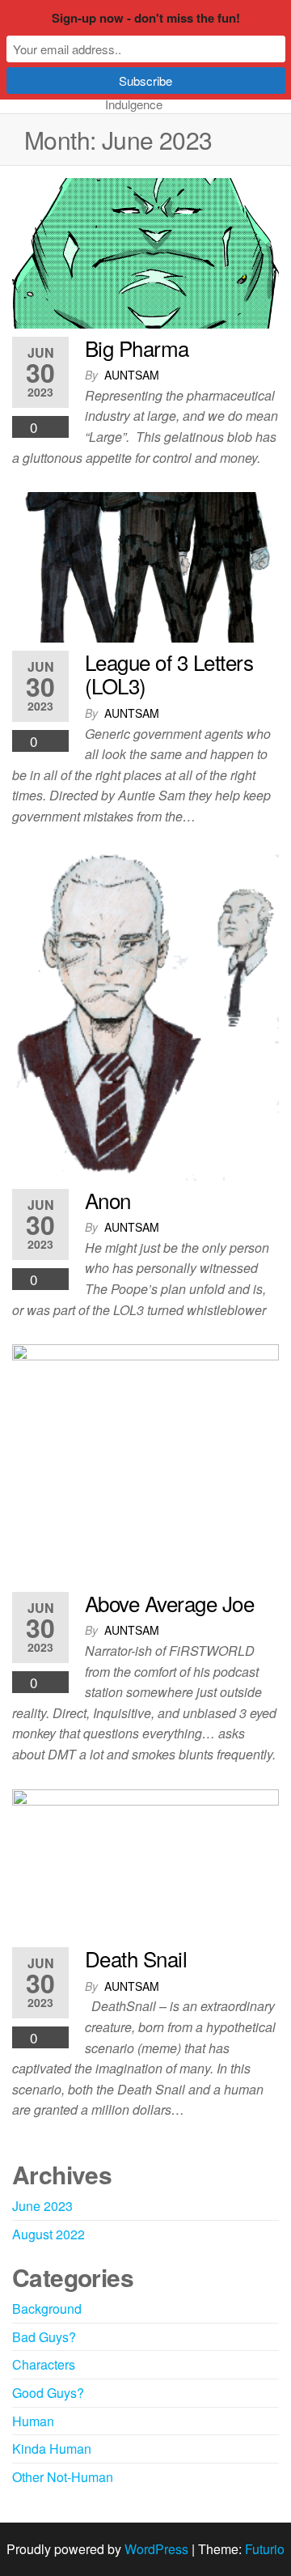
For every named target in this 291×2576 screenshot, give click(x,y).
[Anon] (145, 1014)
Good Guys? (48, 2393)
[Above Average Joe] (145, 1462)
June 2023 (42, 2206)
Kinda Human (52, 2449)
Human (33, 2421)
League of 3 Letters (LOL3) (169, 674)
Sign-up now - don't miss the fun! (146, 18)
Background (47, 2309)
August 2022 (48, 2234)
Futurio (265, 2549)
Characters (44, 2364)
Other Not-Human (63, 2477)
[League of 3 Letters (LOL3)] (145, 565)
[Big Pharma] (145, 251)
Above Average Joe (169, 1603)
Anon (108, 1200)
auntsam (132, 375)
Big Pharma (137, 348)
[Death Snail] (145, 1863)
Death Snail (136, 1958)
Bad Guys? (44, 2337)
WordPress (156, 2549)
